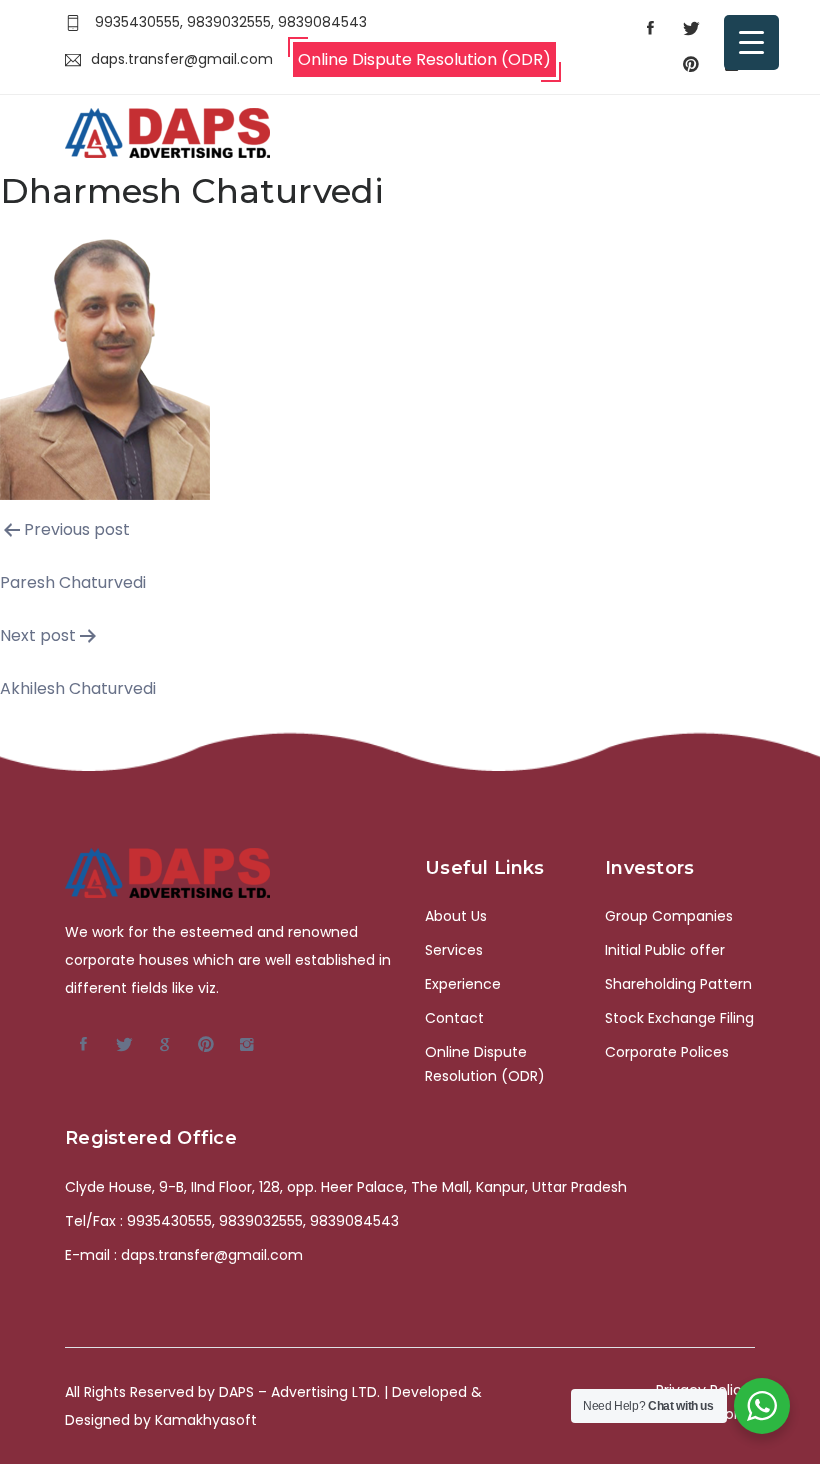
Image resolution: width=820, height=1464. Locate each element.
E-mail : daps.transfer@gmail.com (184, 1255)
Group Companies (669, 916)
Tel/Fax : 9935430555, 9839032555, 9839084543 (232, 1221)
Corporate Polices (667, 1052)
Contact (454, 1018)
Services (454, 950)
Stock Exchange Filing (679, 1018)
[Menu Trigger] (751, 42)
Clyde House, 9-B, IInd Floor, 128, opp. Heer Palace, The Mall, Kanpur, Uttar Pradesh (346, 1187)
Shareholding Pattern (678, 984)
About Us (456, 916)
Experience (463, 984)
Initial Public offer (665, 950)
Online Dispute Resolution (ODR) (424, 59)
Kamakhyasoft (206, 1420)
